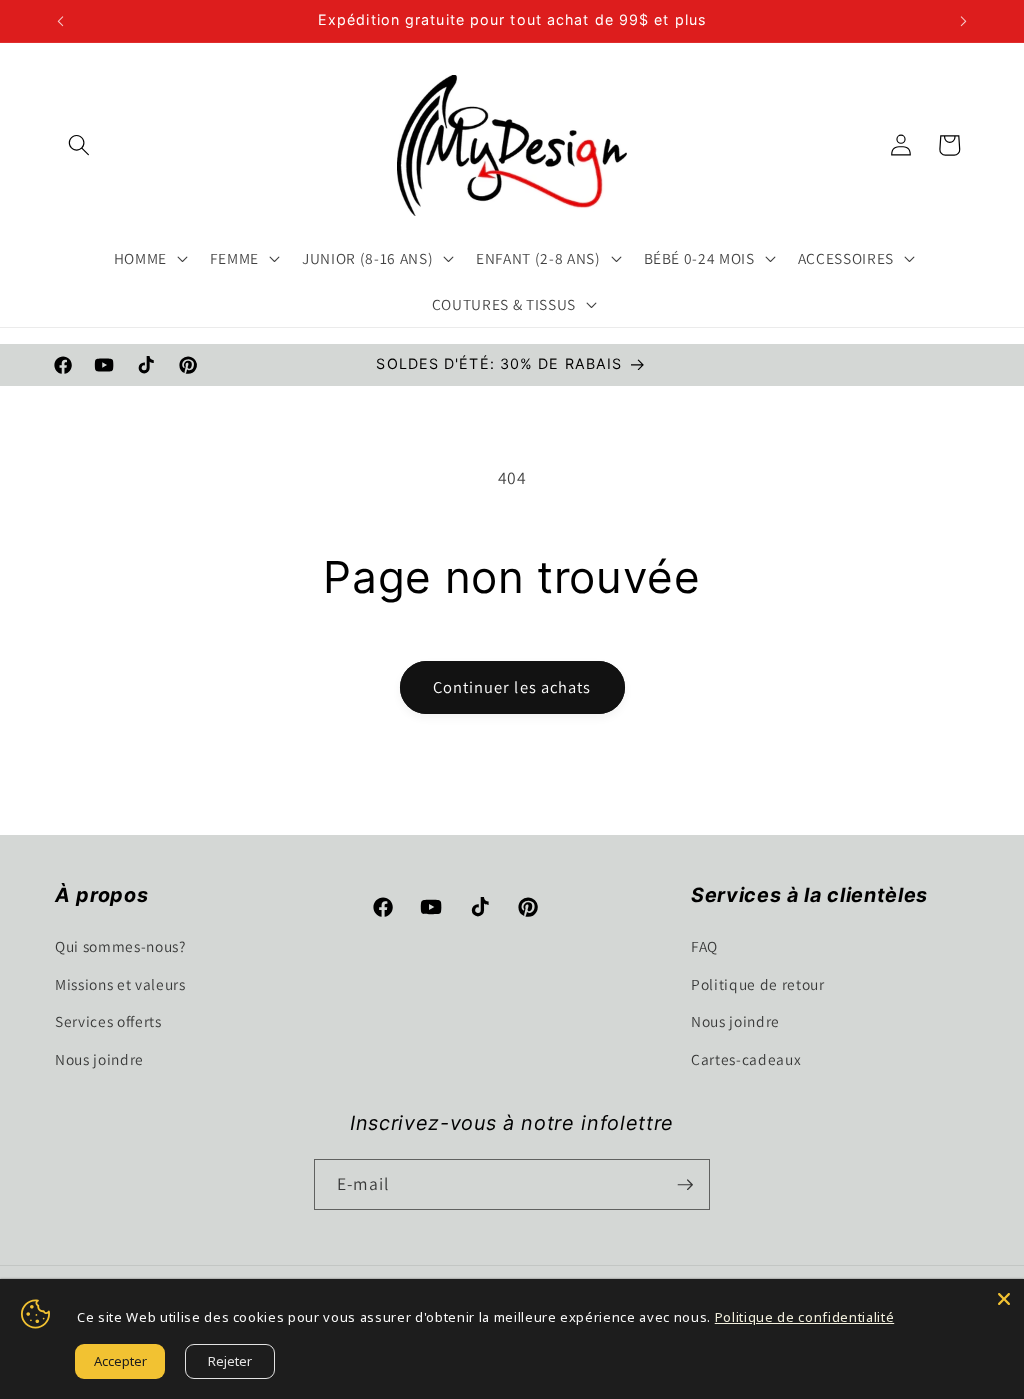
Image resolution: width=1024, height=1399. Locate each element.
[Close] (1004, 1299)
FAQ (704, 946)
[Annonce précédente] (61, 21)
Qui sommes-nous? (120, 946)
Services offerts (108, 1021)
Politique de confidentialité (804, 1317)
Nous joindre (99, 1059)
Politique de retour (758, 984)
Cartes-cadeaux (746, 1059)
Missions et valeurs (120, 984)
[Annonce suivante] (964, 21)
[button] (79, 145)
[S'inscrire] (685, 1185)
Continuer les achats (512, 687)
